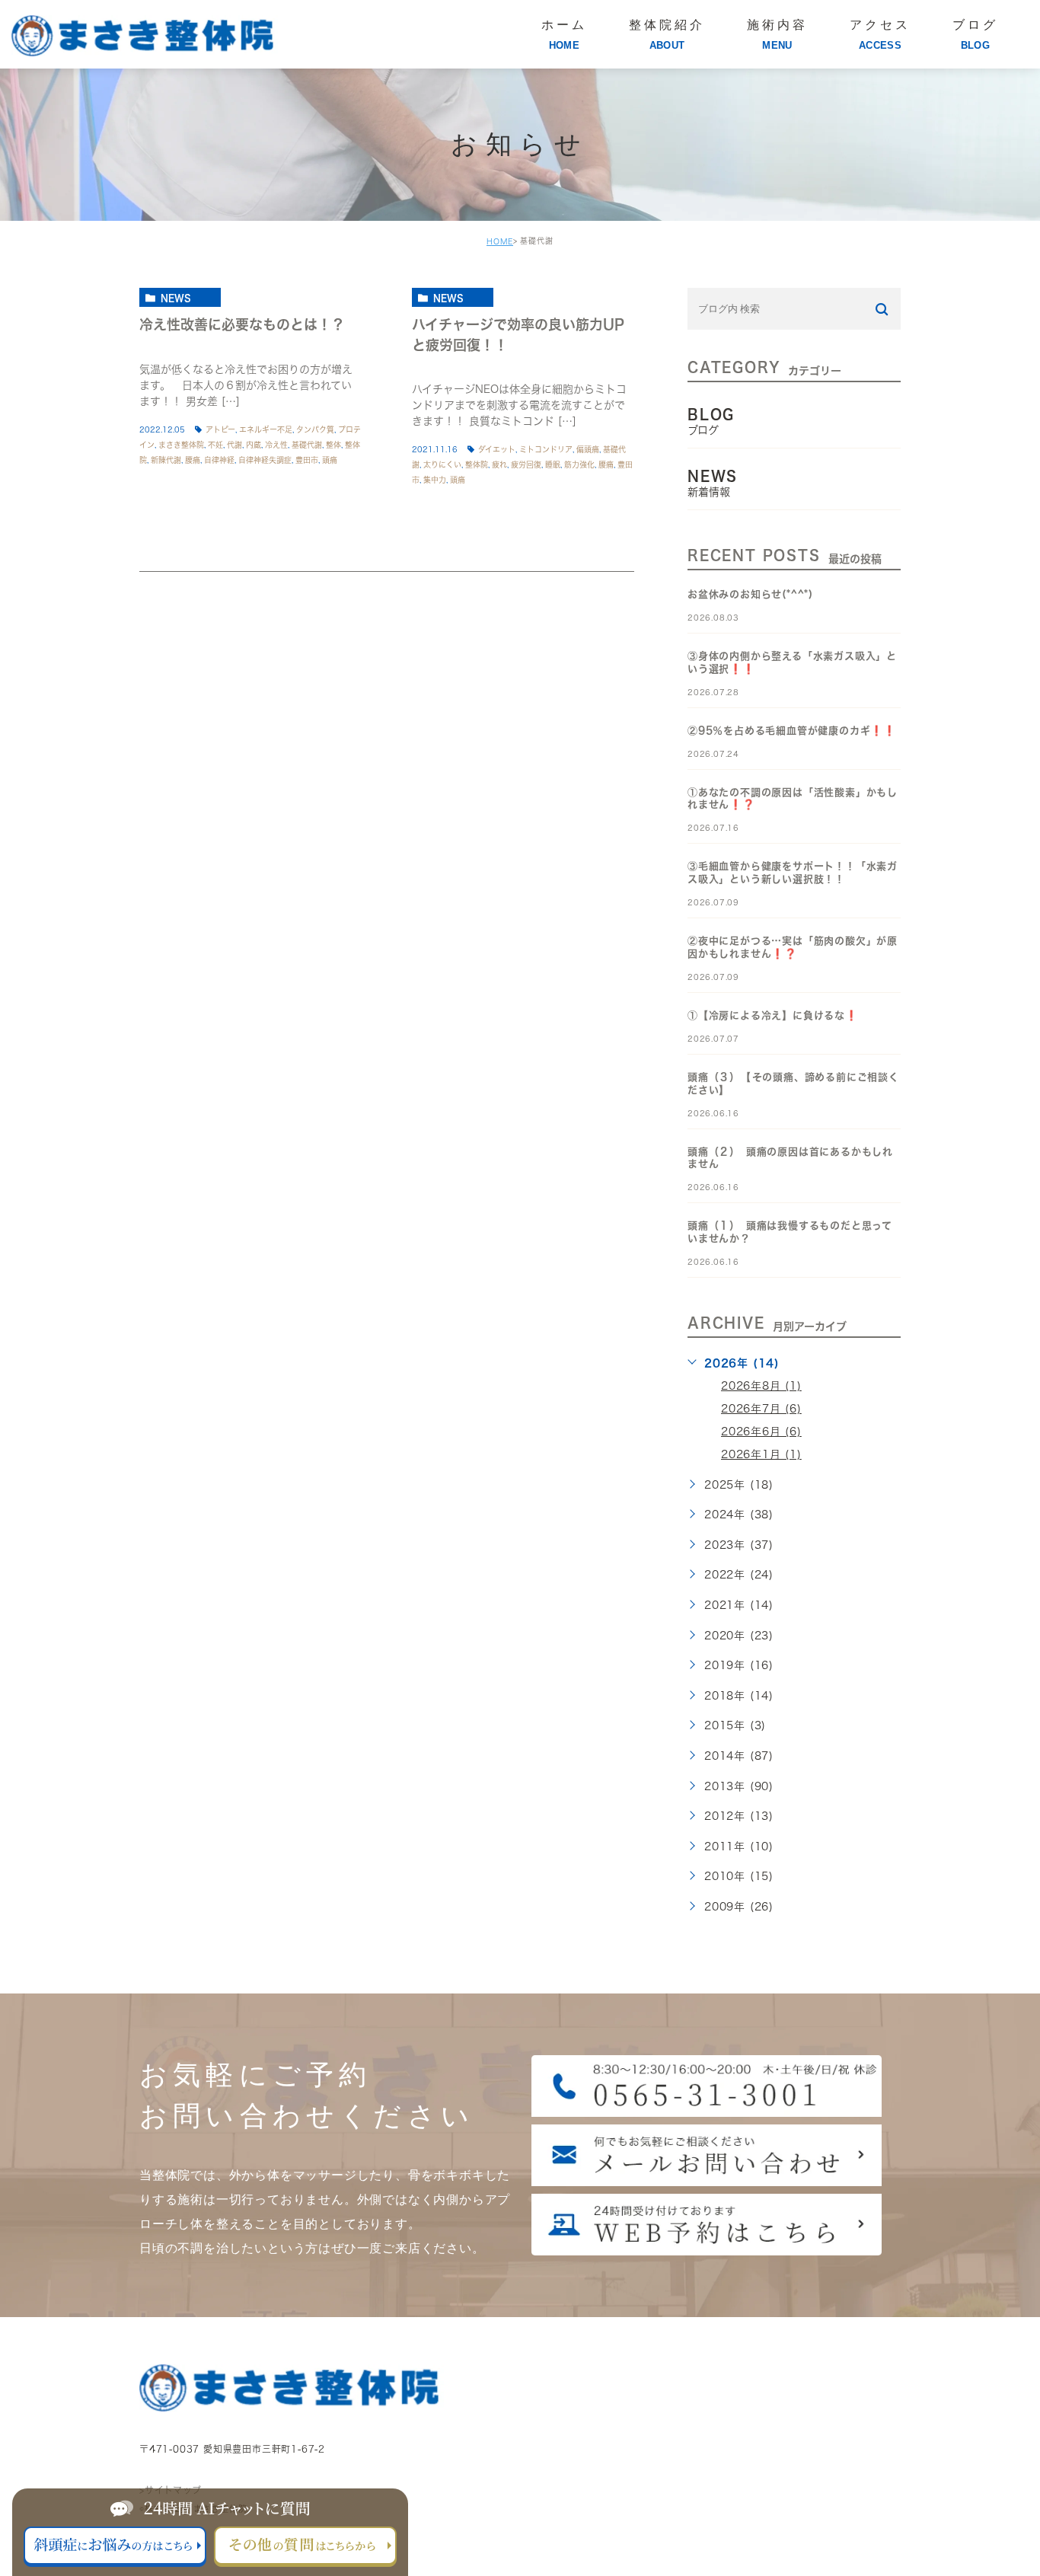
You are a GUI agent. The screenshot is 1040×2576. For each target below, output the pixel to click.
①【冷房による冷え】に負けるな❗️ (773, 1015)
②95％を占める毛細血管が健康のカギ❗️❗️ (792, 731)
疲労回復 (526, 464)
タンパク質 (315, 429)
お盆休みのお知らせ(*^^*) (750, 594)
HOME (500, 241)
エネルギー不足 (266, 429)
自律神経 (219, 460)
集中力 (435, 480)
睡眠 (553, 464)
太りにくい (442, 464)
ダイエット (497, 449)
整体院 (477, 464)
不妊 (215, 445)
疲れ (499, 464)
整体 (333, 445)
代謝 (234, 445)
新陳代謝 (166, 460)
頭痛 (330, 460)
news (176, 298)
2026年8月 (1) (761, 1386)
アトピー (220, 429)
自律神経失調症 (265, 460)
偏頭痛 (588, 449)
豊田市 (307, 460)
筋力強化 (579, 464)
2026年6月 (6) (761, 1432)
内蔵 (254, 445)
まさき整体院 (181, 445)
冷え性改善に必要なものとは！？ (242, 324)
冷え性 (276, 445)
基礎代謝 (307, 445)
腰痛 (193, 460)
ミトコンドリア (546, 449)
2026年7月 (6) (761, 1409)
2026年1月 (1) (761, 1454)
